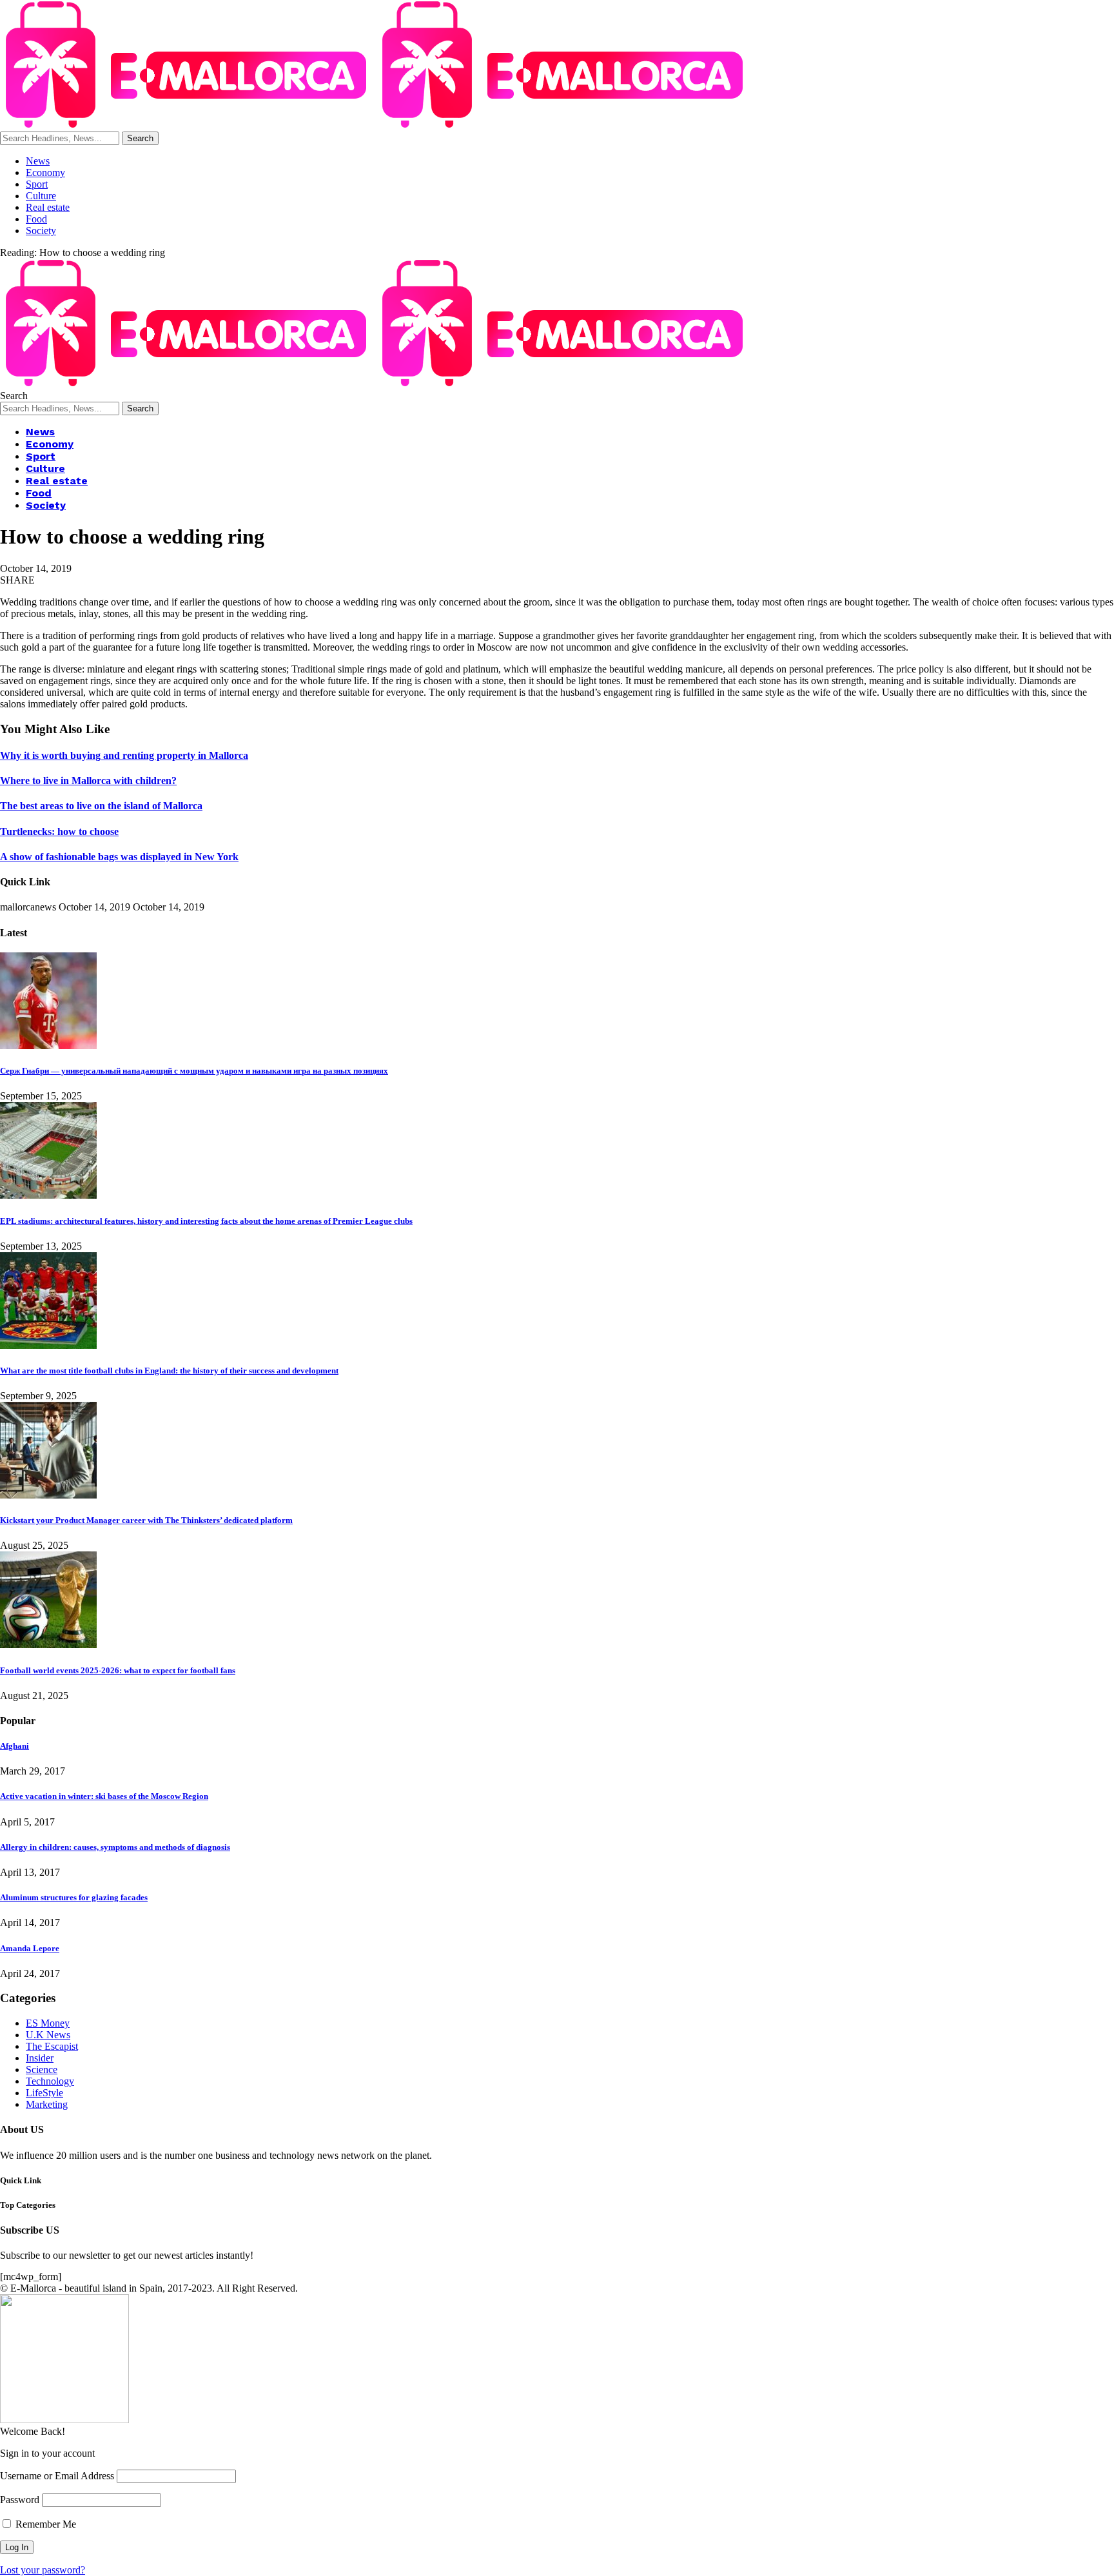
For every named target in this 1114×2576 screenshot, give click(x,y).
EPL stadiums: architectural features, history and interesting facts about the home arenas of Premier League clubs (206, 1221)
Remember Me (44, 2524)
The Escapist (52, 2046)
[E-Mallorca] (376, 125)
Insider (40, 2058)
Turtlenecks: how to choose (59, 831)
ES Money (48, 2023)
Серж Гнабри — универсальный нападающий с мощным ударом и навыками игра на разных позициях (194, 1071)
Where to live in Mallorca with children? (88, 781)
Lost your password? (43, 2570)
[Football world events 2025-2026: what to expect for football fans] (48, 1645)
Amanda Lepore (30, 1948)
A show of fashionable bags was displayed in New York (119, 857)
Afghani (15, 1746)
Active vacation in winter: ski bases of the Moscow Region (104, 1796)
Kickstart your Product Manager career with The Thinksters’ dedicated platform (146, 1520)
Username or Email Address (57, 2476)
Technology (50, 2081)
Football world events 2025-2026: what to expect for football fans (118, 1670)
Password (20, 2500)
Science (42, 2070)
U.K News (48, 2035)
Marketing (47, 2104)
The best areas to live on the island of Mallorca (101, 806)
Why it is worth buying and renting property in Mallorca (124, 755)
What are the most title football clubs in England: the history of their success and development (169, 1371)
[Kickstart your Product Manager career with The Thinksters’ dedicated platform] (48, 1495)
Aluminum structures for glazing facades (74, 1897)
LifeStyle (44, 2093)
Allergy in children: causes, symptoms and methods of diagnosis (115, 1847)
